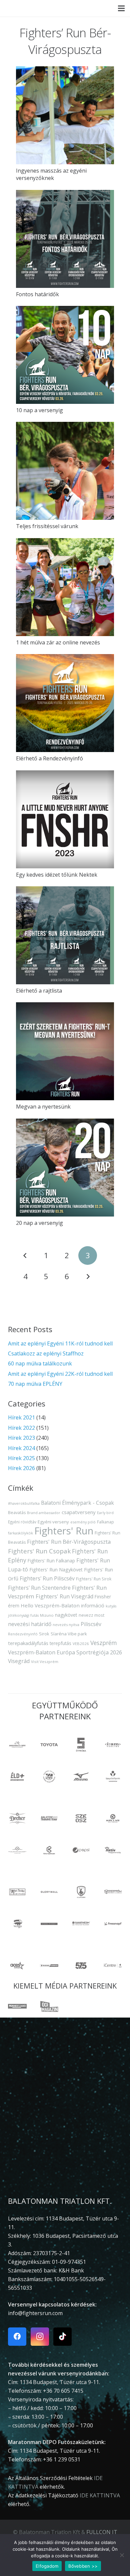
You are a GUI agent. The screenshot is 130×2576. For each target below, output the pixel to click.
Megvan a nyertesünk (43, 1107)
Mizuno (47, 1615)
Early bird (105, 1513)
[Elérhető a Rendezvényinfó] (65, 703)
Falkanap (105, 1522)
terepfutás (60, 1643)
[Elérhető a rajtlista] (65, 935)
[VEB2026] (49, 1777)
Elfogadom (47, 2566)
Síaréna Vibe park (69, 1634)
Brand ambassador (44, 1513)
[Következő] (88, 1277)
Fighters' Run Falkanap (51, 1561)
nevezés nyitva (66, 1625)
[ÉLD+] (17, 1777)
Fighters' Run (64, 1531)
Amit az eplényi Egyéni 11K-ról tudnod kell (60, 1343)
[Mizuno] (81, 1777)
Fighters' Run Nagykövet (56, 1570)
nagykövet (66, 1615)
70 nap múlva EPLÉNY (35, 1384)
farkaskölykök (20, 1533)
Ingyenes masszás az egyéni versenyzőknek (51, 174)
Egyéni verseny (53, 1522)
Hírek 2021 (21, 1417)
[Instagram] (40, 2337)
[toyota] (49, 1745)
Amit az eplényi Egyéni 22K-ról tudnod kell (60, 1374)
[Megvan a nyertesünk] (65, 1051)
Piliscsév (91, 1624)
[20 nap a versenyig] (65, 1168)
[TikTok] (62, 2337)
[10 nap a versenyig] (65, 355)
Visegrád (19, 1661)
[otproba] (81, 1745)
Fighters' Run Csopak (39, 1551)
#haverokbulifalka (24, 1503)
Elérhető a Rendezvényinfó (49, 758)
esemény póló (83, 1522)
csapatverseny (79, 1512)
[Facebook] (17, 2337)
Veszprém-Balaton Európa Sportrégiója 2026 (65, 1652)
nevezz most (91, 1615)
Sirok (44, 1634)
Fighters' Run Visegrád (64, 1596)
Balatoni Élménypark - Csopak (77, 1503)
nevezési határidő (30, 1624)
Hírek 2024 (21, 1448)
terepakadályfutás (28, 1643)
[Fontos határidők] (65, 239)
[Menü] (121, 8)
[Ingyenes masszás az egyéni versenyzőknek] (65, 115)
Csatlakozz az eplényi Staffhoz (46, 1353)
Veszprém (104, 1643)
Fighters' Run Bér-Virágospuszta (69, 1542)
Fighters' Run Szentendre (39, 1588)
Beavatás (17, 1513)
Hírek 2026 (21, 1468)
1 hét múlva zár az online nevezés (58, 642)
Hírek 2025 (21, 1458)
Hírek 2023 (21, 1438)
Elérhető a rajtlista (39, 991)
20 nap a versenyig (39, 1223)
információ (93, 1606)
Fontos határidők (37, 294)
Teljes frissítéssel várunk (47, 526)
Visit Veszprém (45, 1662)
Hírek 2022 (21, 1428)
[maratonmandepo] (17, 1745)
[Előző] (25, 1256)
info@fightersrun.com (35, 2313)
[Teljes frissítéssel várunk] (65, 471)
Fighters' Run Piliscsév (47, 1578)
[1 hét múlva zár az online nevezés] (65, 587)
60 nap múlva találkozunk (40, 1363)
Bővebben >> (83, 2566)
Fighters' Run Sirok (94, 1579)
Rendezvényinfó (23, 1634)
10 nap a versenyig (39, 410)
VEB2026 (81, 1644)
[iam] (113, 1745)
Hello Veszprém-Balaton (50, 1605)
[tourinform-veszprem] (113, 1777)
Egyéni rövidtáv (22, 1522)
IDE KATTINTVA (100, 2495)
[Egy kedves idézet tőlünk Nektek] (65, 819)
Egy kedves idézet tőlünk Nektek (57, 875)
